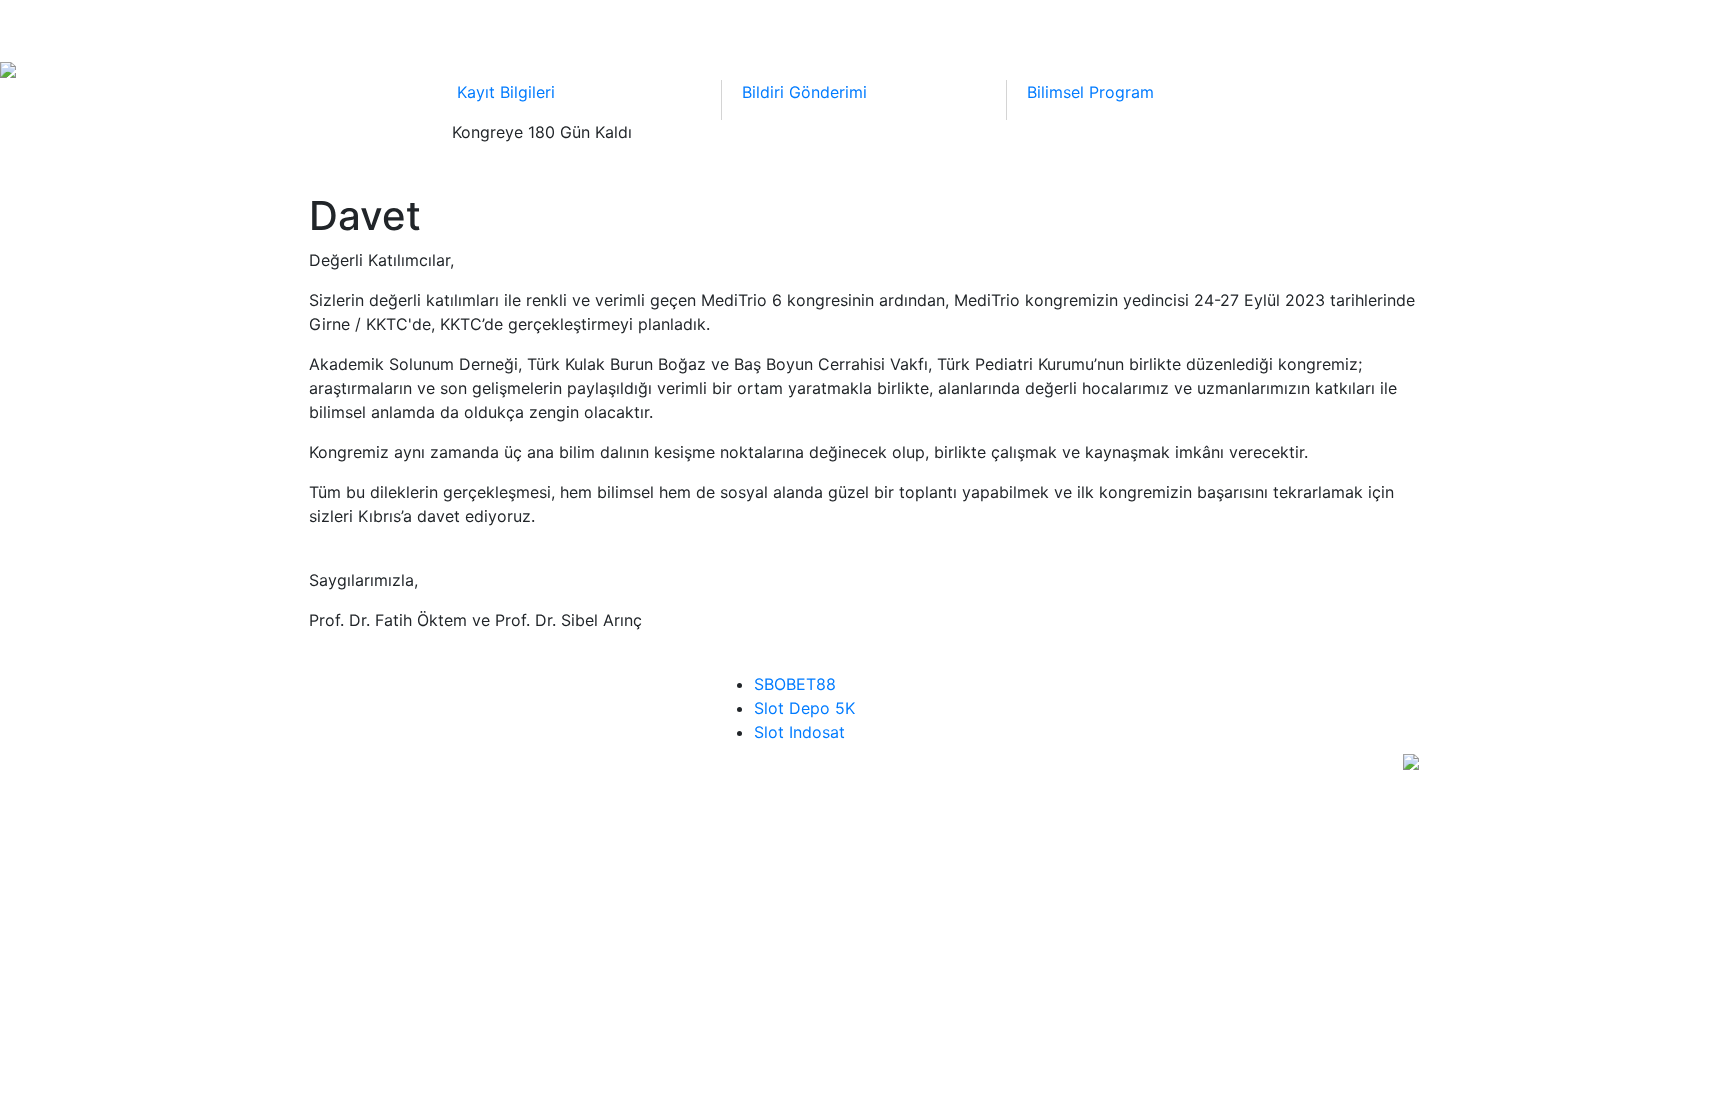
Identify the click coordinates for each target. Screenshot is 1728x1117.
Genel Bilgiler (1208, 28)
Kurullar (490, 28)
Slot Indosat (799, 732)
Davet (385, 27)
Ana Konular (634, 28)
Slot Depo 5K (804, 708)
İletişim (1356, 28)
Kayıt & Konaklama (1018, 28)
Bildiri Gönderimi (813, 28)
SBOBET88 (795, 684)
